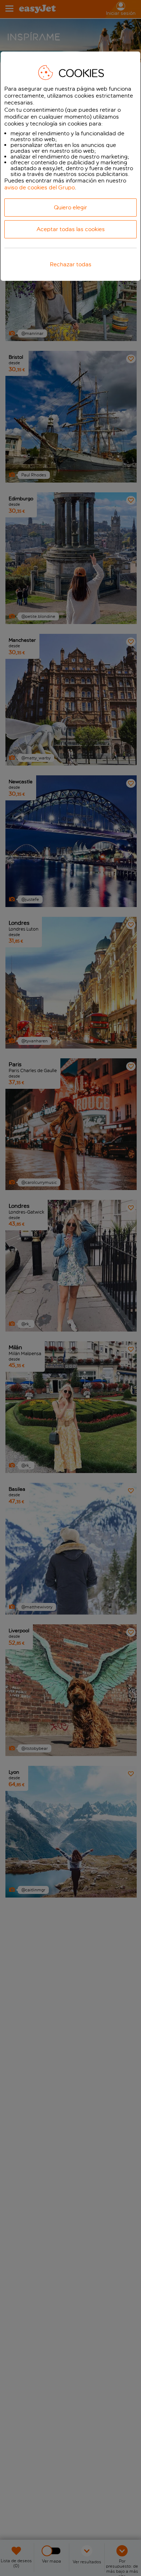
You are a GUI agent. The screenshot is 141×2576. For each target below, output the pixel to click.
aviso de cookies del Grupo (40, 187)
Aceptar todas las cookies (71, 229)
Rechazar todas (71, 264)
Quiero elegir (70, 207)
